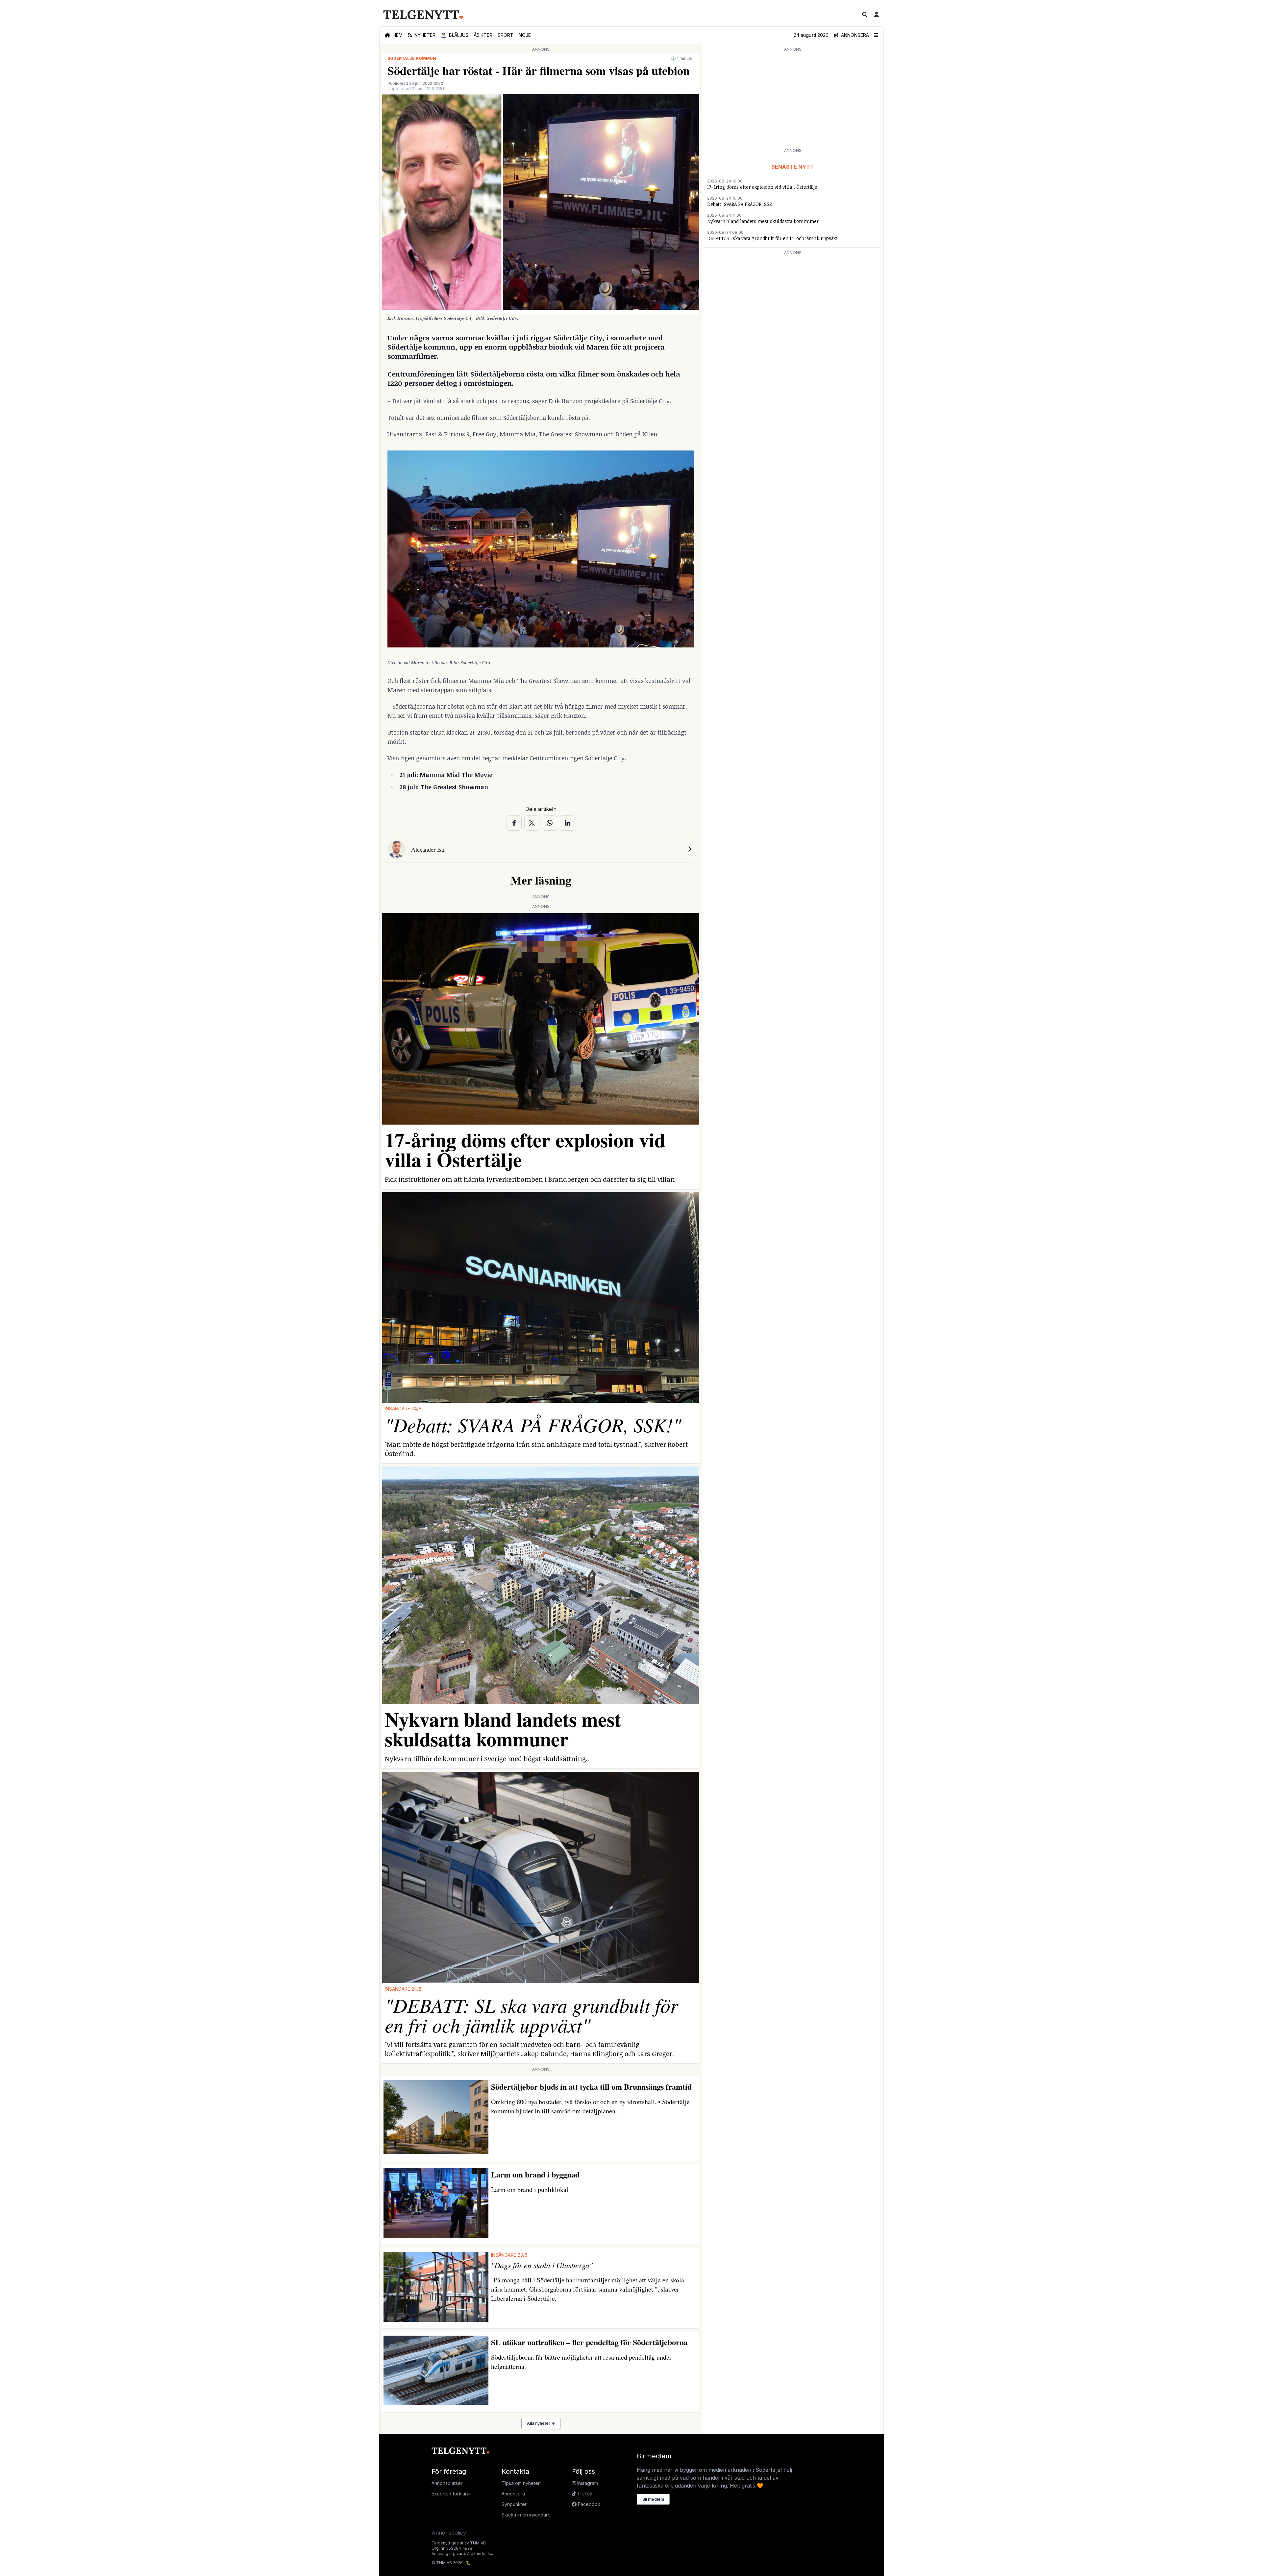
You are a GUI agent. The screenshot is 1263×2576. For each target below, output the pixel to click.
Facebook (588, 2504)
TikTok (584, 2494)
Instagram (587, 2483)
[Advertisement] (793, 99)
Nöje (525, 35)
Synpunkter (514, 2504)
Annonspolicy (449, 2533)
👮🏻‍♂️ (455, 35)
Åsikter (483, 35)
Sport (506, 35)
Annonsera (513, 2494)
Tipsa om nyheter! (521, 2483)
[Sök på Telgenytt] (865, 14)
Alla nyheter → (541, 2423)
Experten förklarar (451, 2494)
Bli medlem (653, 2499)
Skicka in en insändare (526, 2515)
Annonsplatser (447, 2483)
